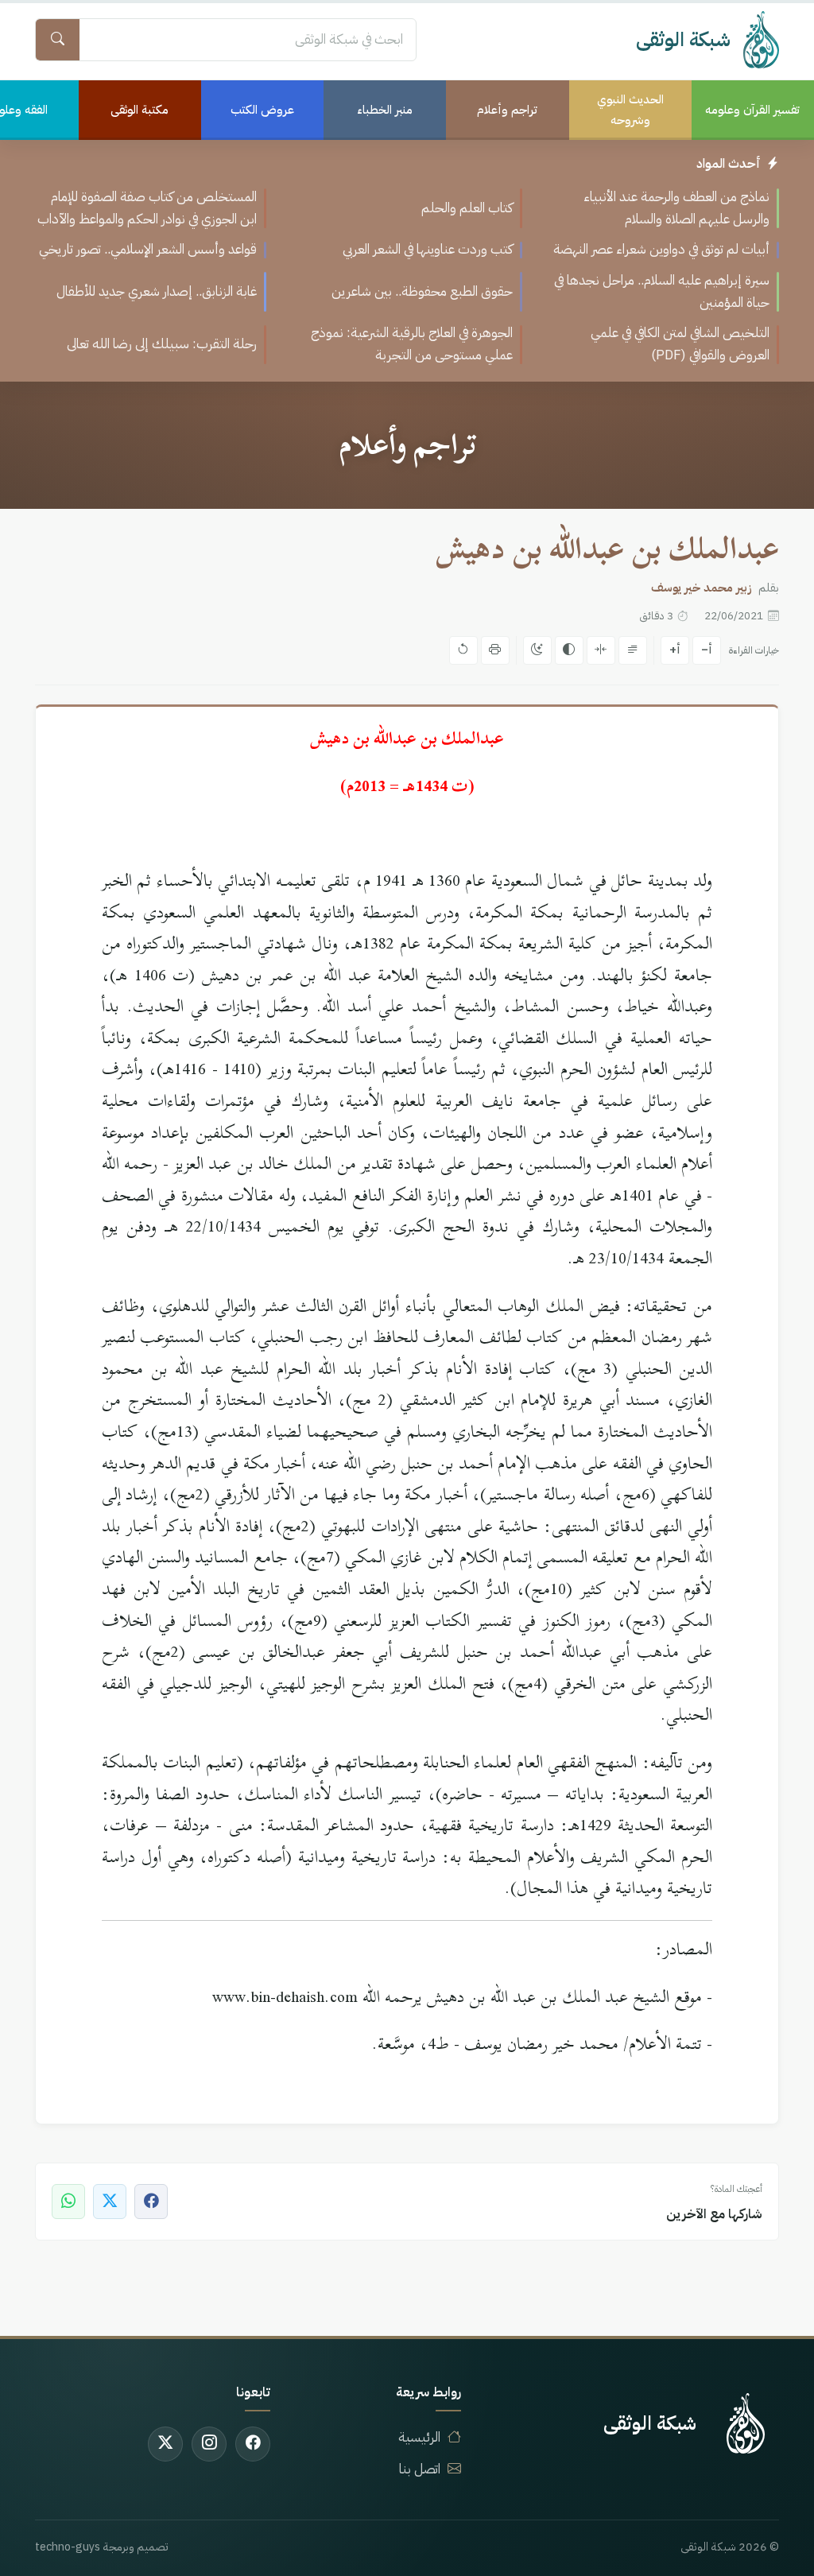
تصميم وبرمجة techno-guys (102, 2547)
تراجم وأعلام (507, 110)
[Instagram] (209, 2444)
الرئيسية (419, 2437)
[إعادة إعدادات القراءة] (463, 650)
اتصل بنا (420, 2469)
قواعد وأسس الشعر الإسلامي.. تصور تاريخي (148, 249)
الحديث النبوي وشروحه (630, 110)
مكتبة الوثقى (140, 110)
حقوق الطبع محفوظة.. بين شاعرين (422, 291)
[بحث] (57, 40)
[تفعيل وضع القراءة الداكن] (537, 650)
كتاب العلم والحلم (467, 208)
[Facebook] (253, 2444)
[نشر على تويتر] (110, 2202)
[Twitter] (165, 2444)
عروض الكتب (262, 110)
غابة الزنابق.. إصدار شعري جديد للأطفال (157, 291)
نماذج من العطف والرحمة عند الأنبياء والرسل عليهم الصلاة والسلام (676, 208)
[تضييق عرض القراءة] (601, 650)
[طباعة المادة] (495, 650)
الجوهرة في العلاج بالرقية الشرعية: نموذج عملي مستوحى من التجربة (412, 344)
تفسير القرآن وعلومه (752, 110)
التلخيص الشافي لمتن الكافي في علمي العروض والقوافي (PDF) (680, 344)
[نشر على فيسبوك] (151, 2202)
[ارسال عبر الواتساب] (68, 2202)
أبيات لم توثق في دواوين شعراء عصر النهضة (661, 249)
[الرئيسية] (746, 2423)
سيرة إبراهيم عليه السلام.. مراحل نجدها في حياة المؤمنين (662, 291)
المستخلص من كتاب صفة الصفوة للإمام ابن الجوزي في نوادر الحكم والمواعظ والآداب (147, 208)
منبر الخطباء (385, 110)
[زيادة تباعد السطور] (633, 650)
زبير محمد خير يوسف (702, 588)
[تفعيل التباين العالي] (569, 650)
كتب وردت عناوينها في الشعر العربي (428, 249)
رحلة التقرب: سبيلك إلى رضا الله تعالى (162, 344)
